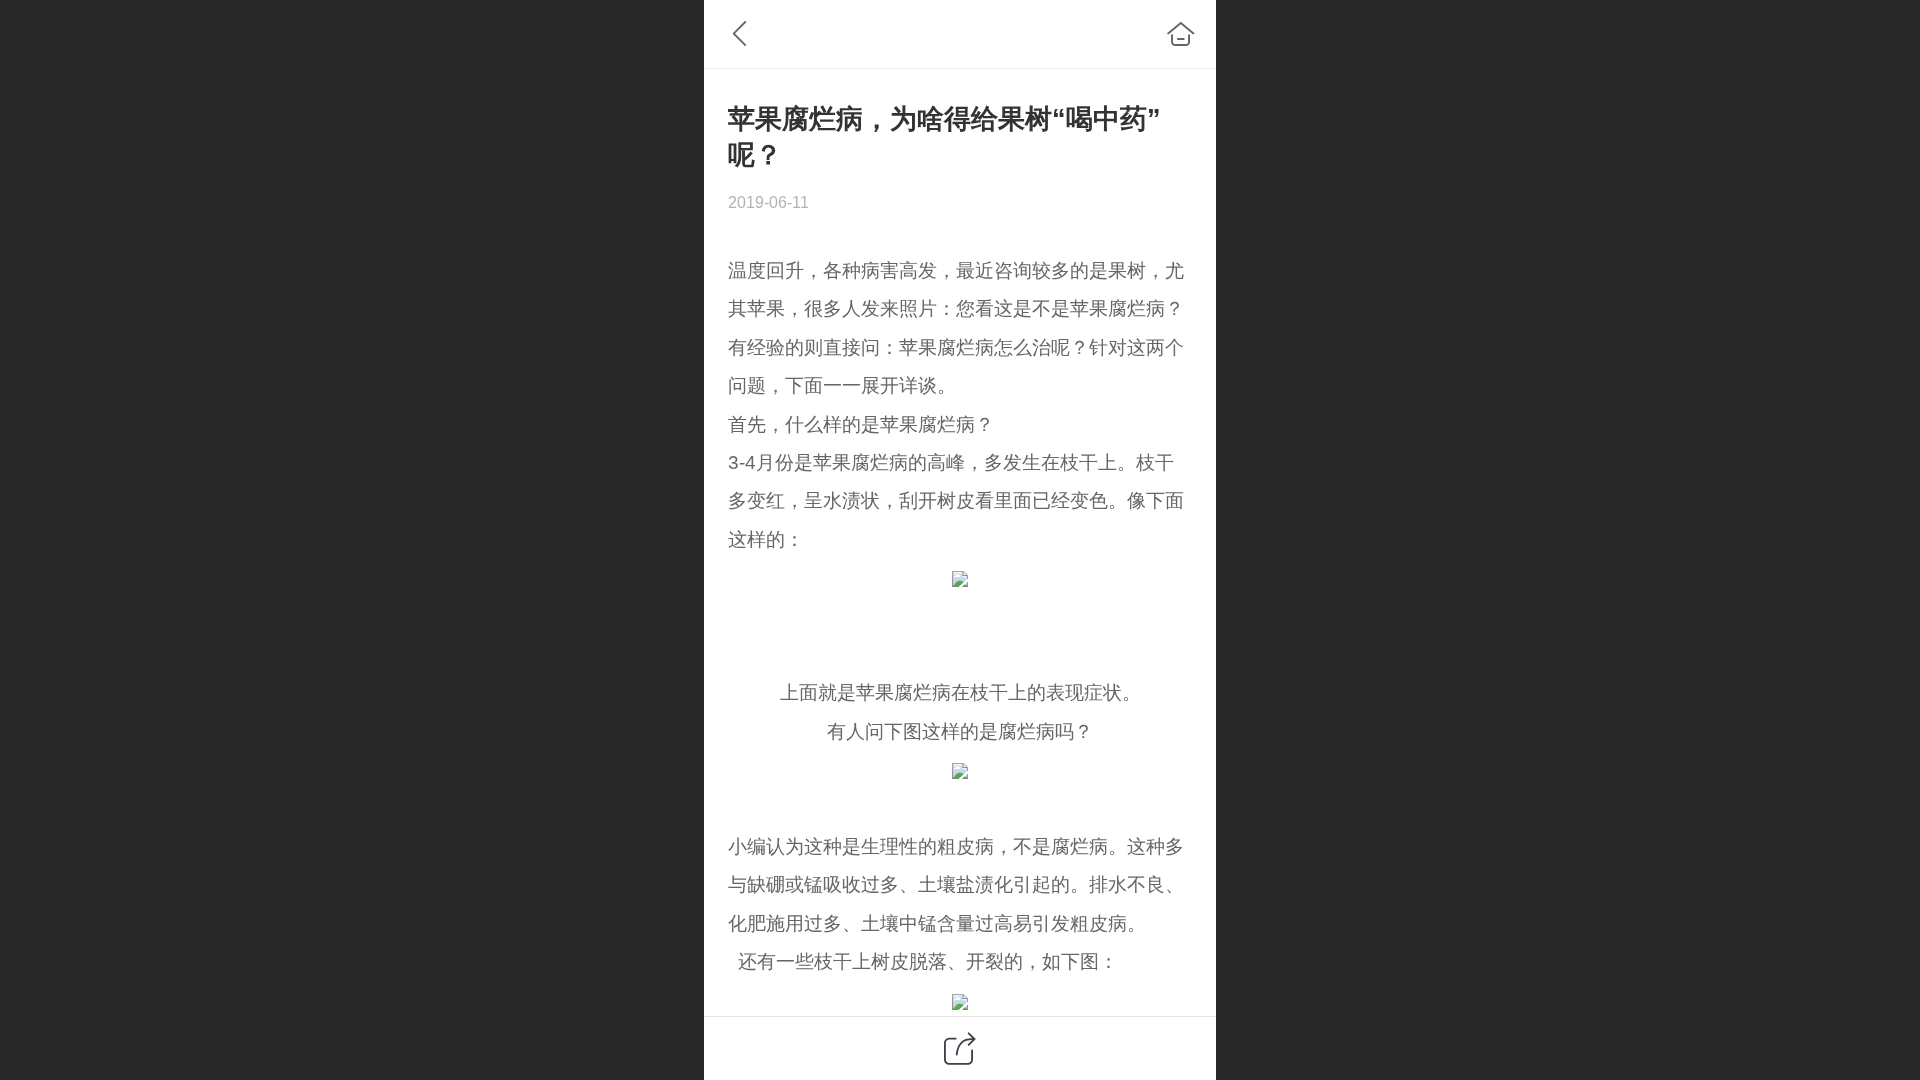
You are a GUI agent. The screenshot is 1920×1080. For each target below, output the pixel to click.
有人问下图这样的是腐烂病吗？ (960, 731)
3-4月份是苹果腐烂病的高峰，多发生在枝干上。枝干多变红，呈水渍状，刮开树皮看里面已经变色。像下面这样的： (956, 501)
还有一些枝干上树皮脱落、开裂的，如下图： (923, 961)
